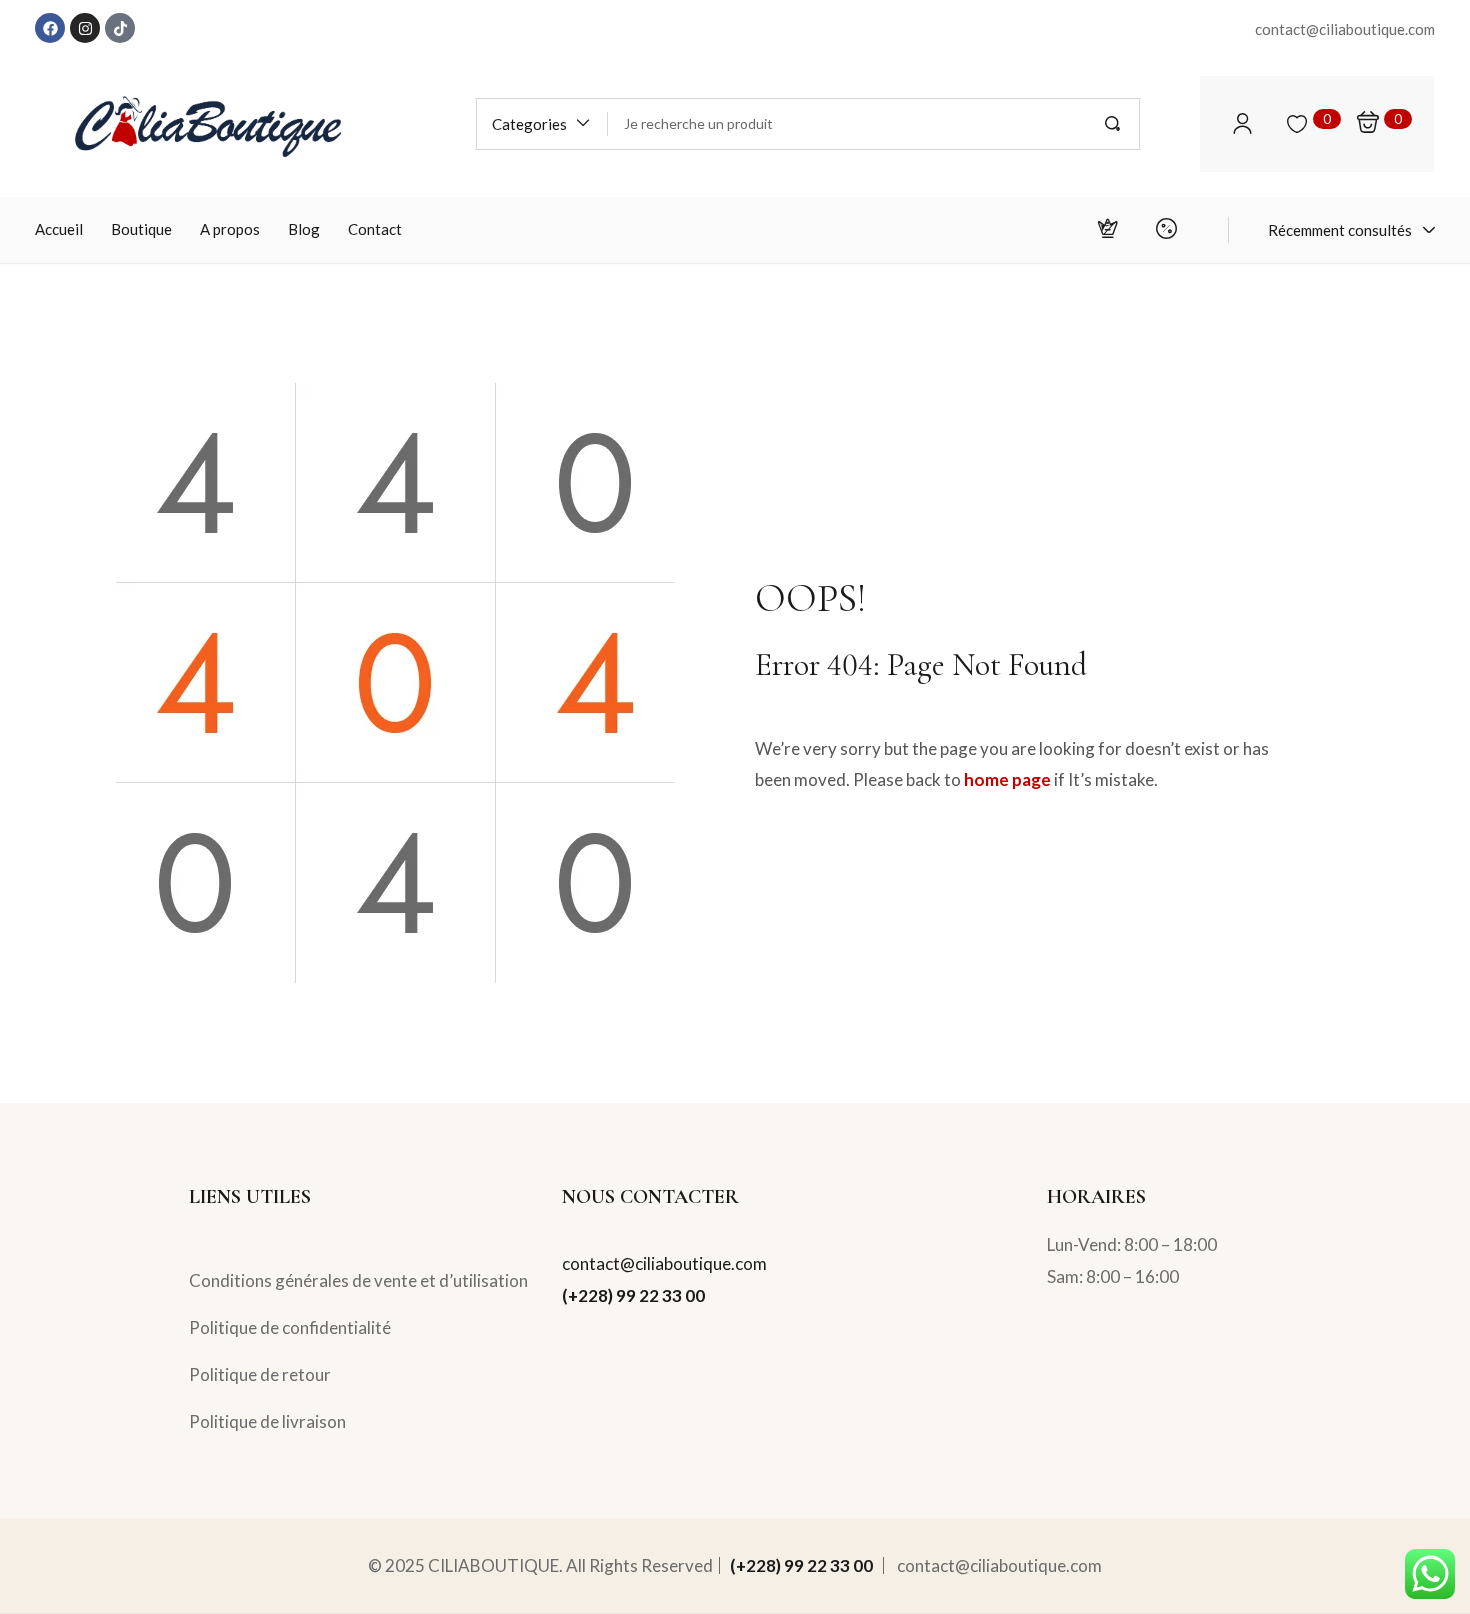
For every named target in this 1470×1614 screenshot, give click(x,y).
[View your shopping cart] (1368, 123)
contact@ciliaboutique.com (664, 1263)
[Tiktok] (120, 28)
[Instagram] (85, 28)
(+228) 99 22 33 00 (633, 1295)
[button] (542, 124)
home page (1007, 779)
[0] (1297, 124)
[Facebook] (50, 28)
